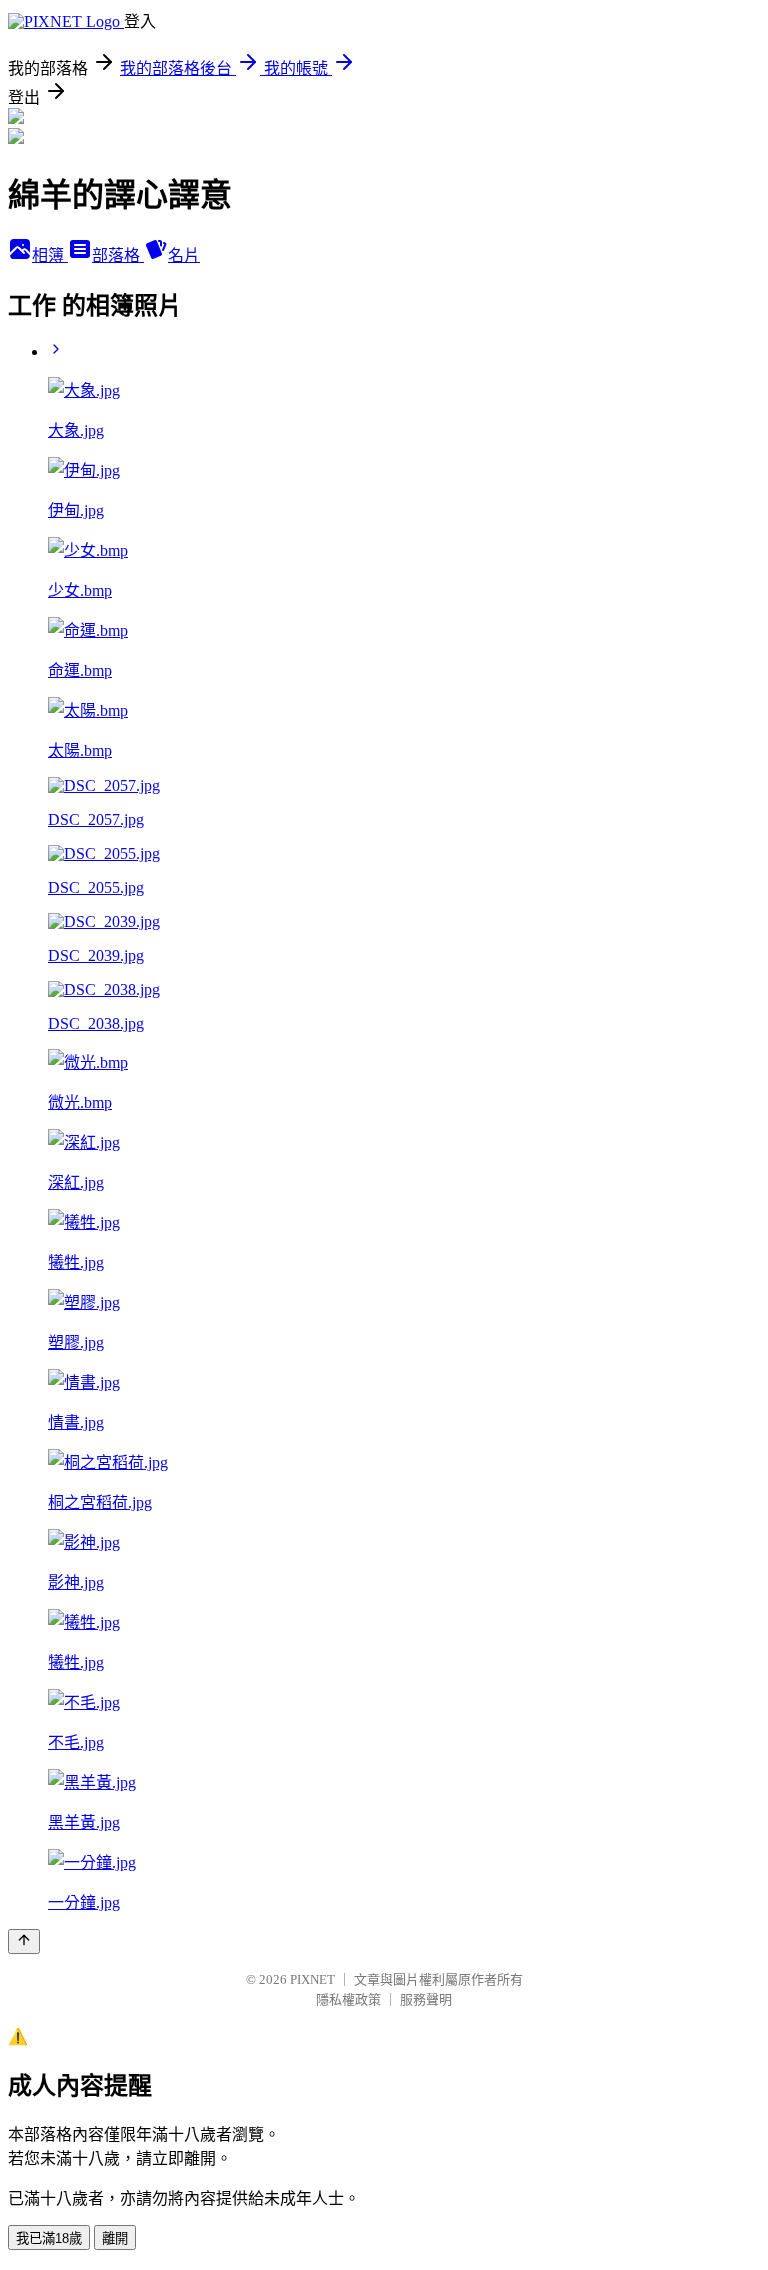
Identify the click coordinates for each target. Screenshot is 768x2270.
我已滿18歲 (49, 2238)
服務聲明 (426, 1999)
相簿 (50, 255)
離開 (115, 2238)
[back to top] (24, 1941)
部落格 (118, 255)
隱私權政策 (348, 1999)
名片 (184, 255)
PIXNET (312, 1979)
